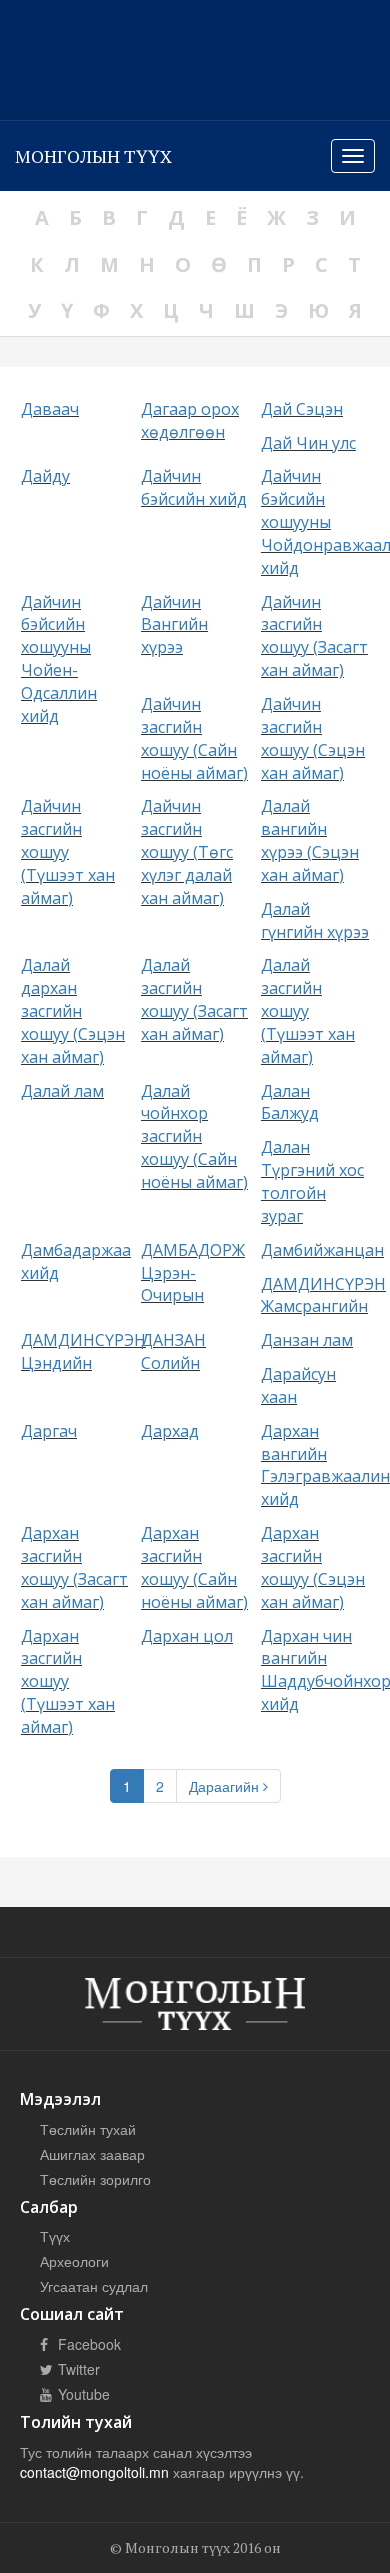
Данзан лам (307, 1340)
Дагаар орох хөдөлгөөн (190, 420)
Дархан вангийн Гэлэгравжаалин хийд (325, 1465)
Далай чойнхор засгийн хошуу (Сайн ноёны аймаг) (194, 1136)
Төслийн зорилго (95, 2179)
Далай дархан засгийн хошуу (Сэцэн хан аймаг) (73, 1010)
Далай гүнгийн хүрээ (315, 920)
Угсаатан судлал (94, 2286)
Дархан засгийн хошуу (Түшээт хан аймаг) (68, 1681)
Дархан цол (187, 1636)
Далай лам (62, 1091)
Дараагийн (226, 1786)
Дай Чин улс (308, 443)
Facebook (87, 2344)
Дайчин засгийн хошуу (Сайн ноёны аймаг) (194, 738)
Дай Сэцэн (302, 409)
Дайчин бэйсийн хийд (194, 487)
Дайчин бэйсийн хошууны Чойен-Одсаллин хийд (59, 659)
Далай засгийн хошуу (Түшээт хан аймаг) (308, 1010)
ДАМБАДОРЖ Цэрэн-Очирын (193, 1273)
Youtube (82, 2394)
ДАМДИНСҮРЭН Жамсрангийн (323, 1295)
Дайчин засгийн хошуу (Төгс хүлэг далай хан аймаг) (187, 851)
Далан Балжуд (290, 1102)
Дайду (45, 476)
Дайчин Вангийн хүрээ (174, 625)
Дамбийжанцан (322, 1250)
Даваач (50, 409)
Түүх (55, 2236)
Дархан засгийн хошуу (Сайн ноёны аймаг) (194, 1567)
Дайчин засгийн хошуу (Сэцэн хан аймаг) (313, 738)
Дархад (170, 1431)
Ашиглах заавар (92, 2154)
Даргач (49, 1431)
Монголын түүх (93, 156)
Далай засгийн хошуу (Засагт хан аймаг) (194, 999)
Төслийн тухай (88, 2129)
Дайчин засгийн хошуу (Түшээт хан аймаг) (68, 851)
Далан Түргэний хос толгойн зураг (312, 1181)
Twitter (77, 2369)
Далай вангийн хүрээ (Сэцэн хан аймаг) (310, 840)
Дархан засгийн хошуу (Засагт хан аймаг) (74, 1567)
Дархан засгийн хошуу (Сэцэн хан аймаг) (313, 1567)
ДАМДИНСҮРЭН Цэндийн (83, 1351)
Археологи (74, 2261)
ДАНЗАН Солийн (173, 1351)
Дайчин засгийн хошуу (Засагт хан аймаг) (314, 636)
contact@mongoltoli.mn (94, 2472)
